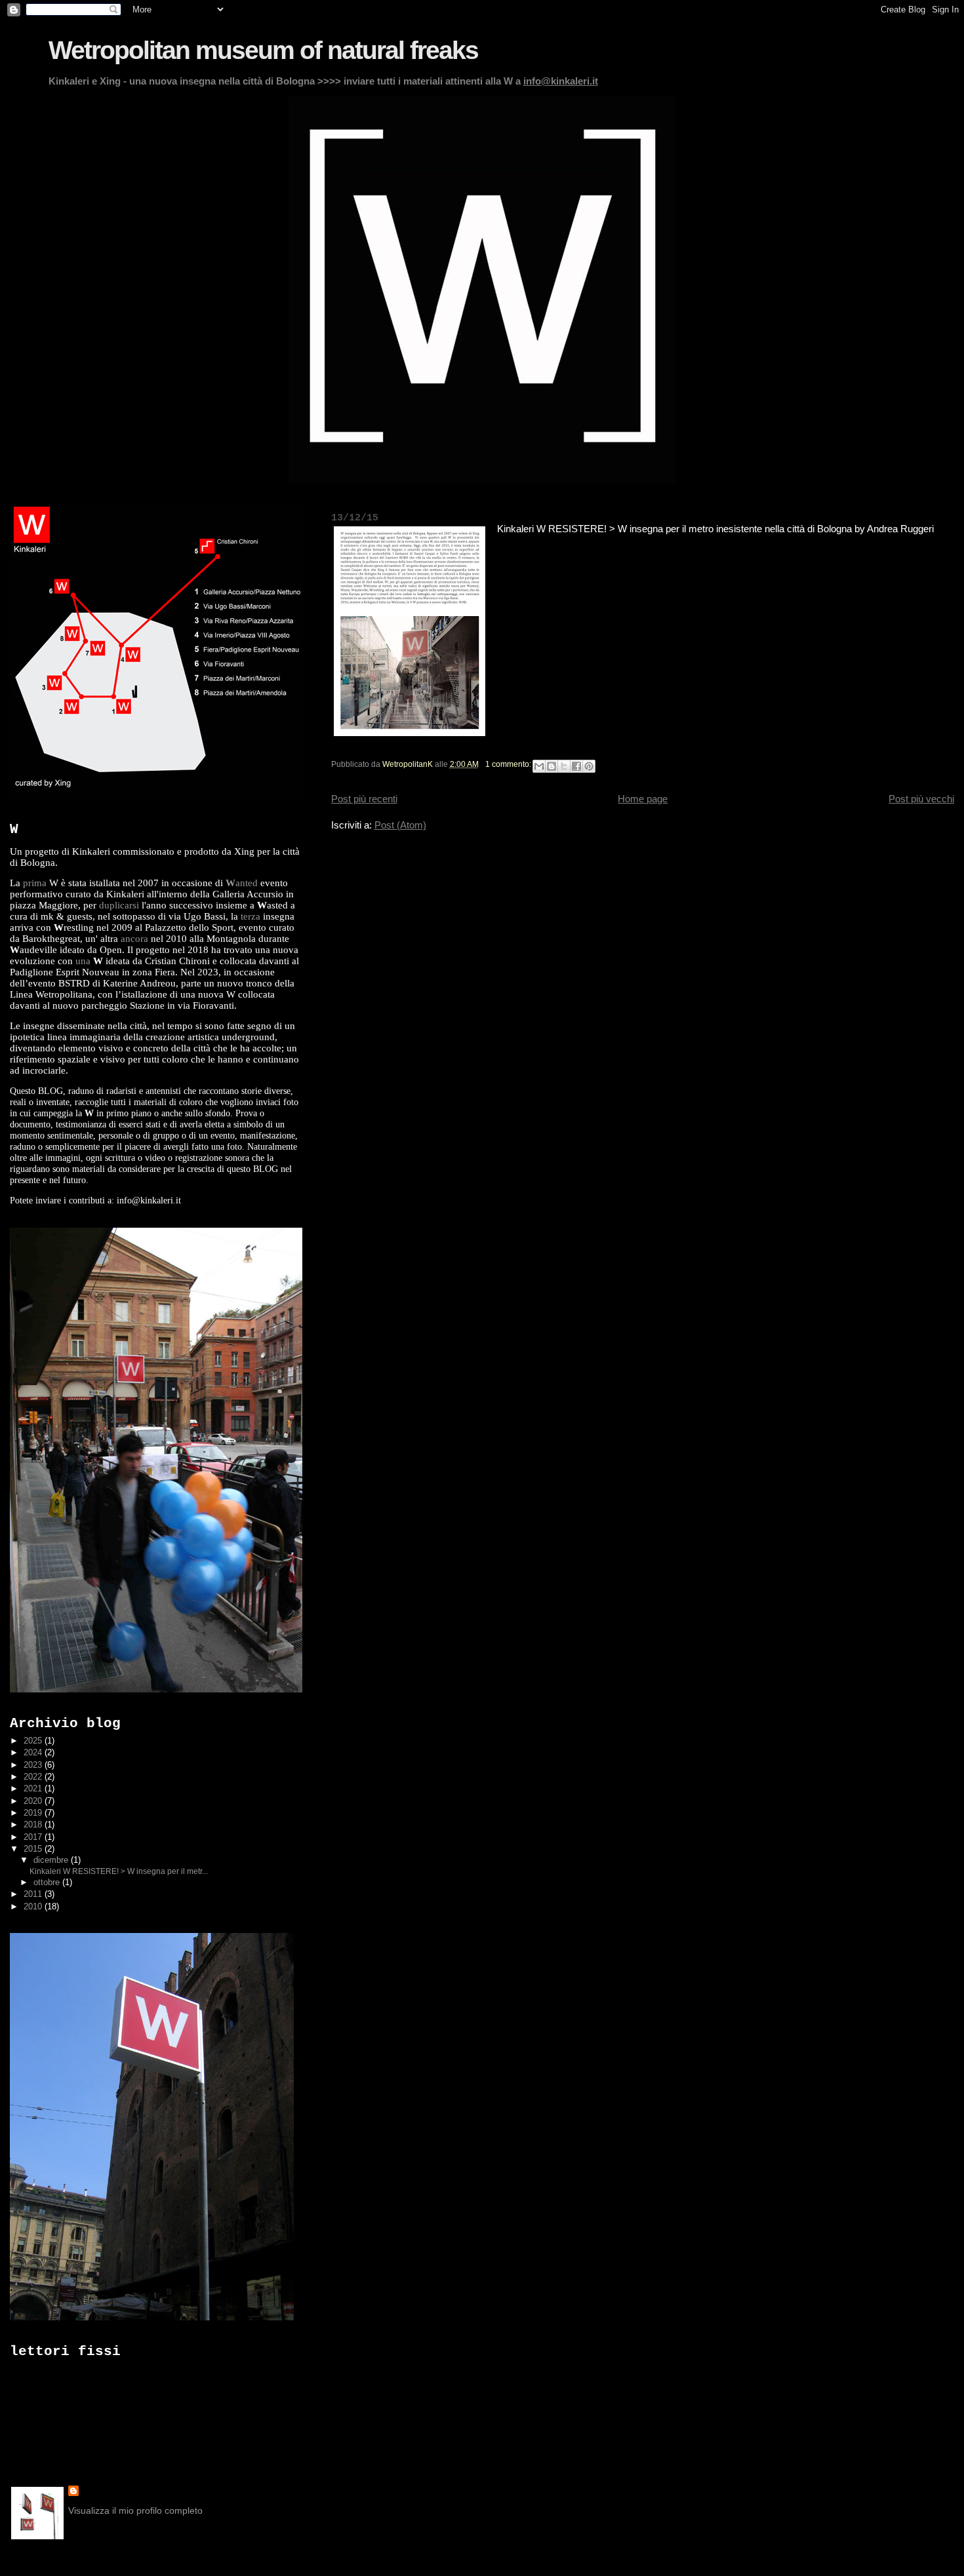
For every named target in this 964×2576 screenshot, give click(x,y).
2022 (34, 1777)
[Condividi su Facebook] (576, 766)
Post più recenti (364, 799)
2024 (34, 1752)
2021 (34, 1788)
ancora (134, 939)
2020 (34, 1801)
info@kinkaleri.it (561, 81)
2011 (34, 1894)
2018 (34, 1825)
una (83, 961)
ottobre (48, 1883)
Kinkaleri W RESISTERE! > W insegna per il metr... (119, 1871)
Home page (643, 799)
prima (35, 883)
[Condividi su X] (564, 766)
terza (251, 916)
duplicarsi (119, 905)
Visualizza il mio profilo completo (135, 2510)
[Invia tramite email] (539, 766)
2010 (34, 1906)
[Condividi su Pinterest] (589, 766)
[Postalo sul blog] (552, 766)
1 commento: (509, 764)
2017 (34, 1837)
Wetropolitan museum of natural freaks (263, 50)
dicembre (52, 1860)
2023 (34, 1765)
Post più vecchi (921, 799)
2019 (34, 1813)
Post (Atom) (400, 825)
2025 (34, 1741)
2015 (34, 1849)
